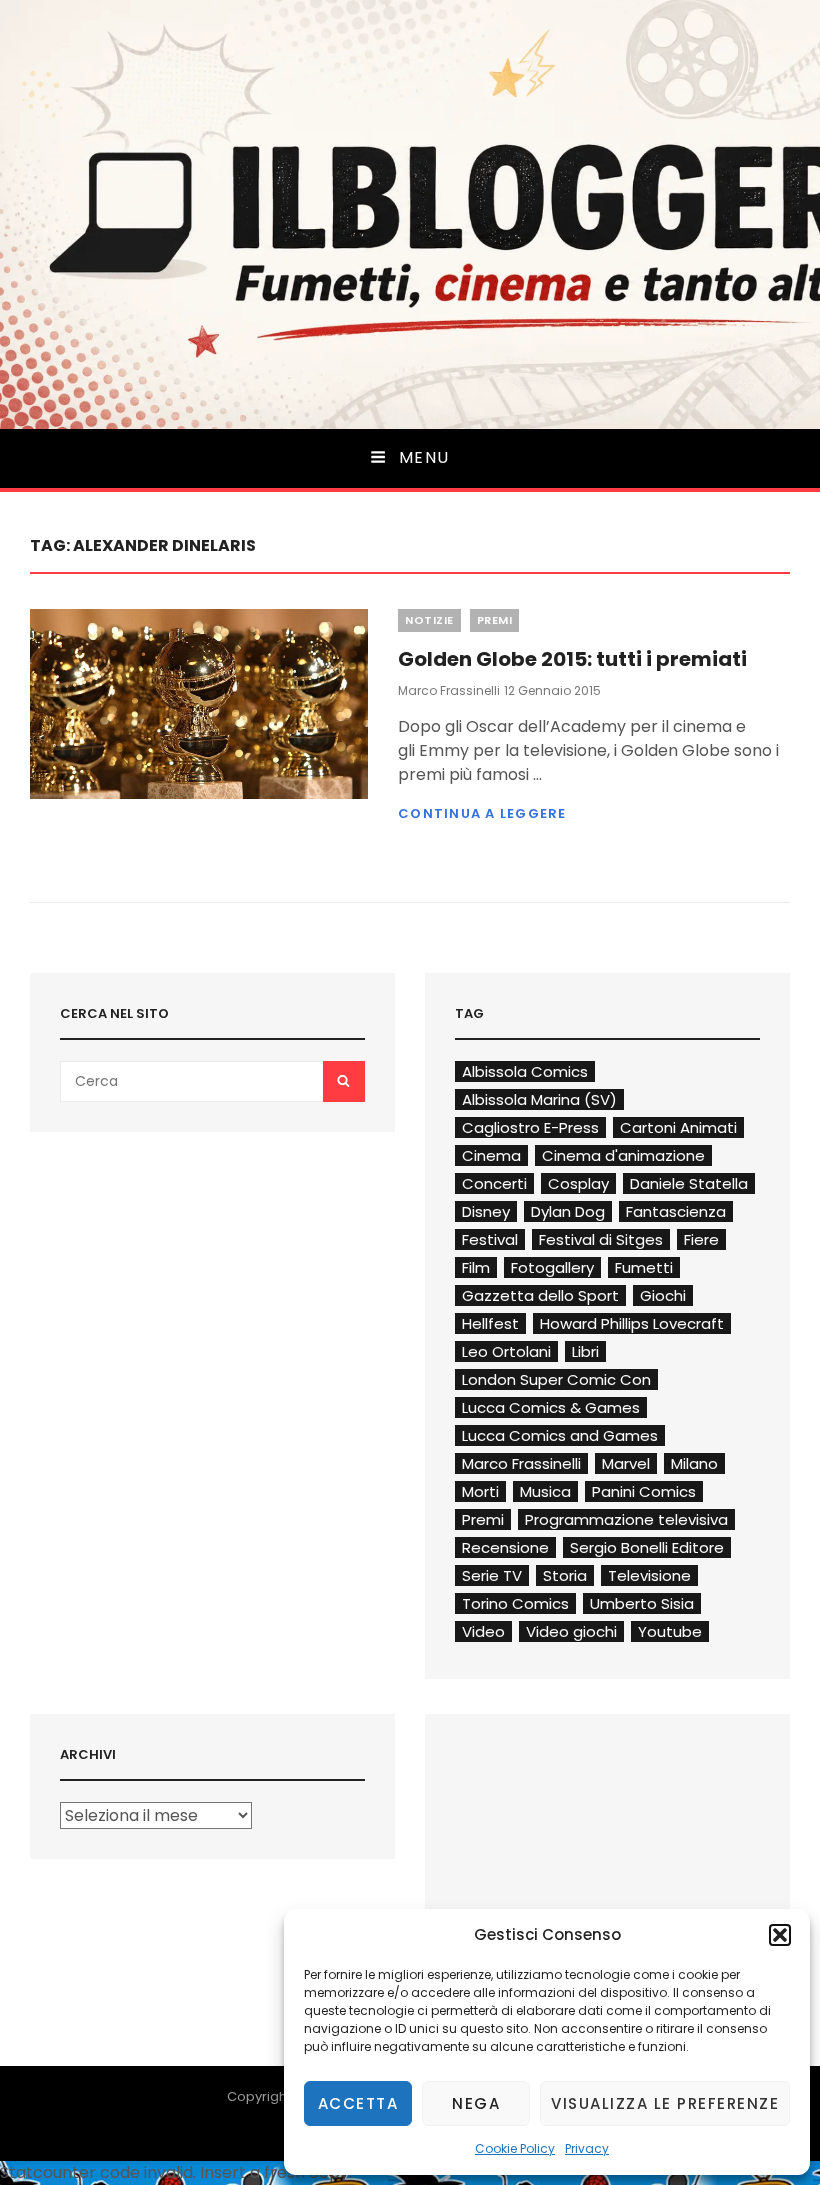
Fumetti (644, 1267)
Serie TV (492, 1575)
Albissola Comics (525, 1071)
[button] (780, 1935)
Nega (476, 2103)
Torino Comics (515, 1603)
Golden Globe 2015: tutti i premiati (572, 659)
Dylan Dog (568, 1211)
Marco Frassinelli (449, 690)
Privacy (587, 2148)
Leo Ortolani (506, 1351)
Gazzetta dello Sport (540, 1295)
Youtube (670, 1631)
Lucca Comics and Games (560, 1435)
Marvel (626, 1463)
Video (483, 1631)
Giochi (663, 1295)
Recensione (505, 1547)
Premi (495, 620)
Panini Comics (644, 1491)
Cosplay (578, 1183)
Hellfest (490, 1323)
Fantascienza (676, 1211)
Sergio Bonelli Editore (647, 1547)
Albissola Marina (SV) (539, 1099)
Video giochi (571, 1631)
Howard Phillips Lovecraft (632, 1323)
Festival (490, 1239)
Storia (565, 1575)
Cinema (491, 1155)
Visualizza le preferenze (665, 2103)
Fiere (701, 1239)
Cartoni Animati (678, 1127)
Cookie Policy (515, 2148)
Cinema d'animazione (623, 1155)
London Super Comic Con (556, 1379)
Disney (486, 1211)
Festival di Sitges (601, 1239)
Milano (694, 1463)
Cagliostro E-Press (530, 1127)
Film (476, 1267)
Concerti (494, 1183)
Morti (480, 1491)
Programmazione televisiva (626, 1519)
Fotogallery (552, 1267)
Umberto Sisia (642, 1603)
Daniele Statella (689, 1183)
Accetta (358, 2103)
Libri (585, 1351)
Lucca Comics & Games (551, 1407)
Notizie (429, 620)
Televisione (649, 1575)
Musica (545, 1491)
